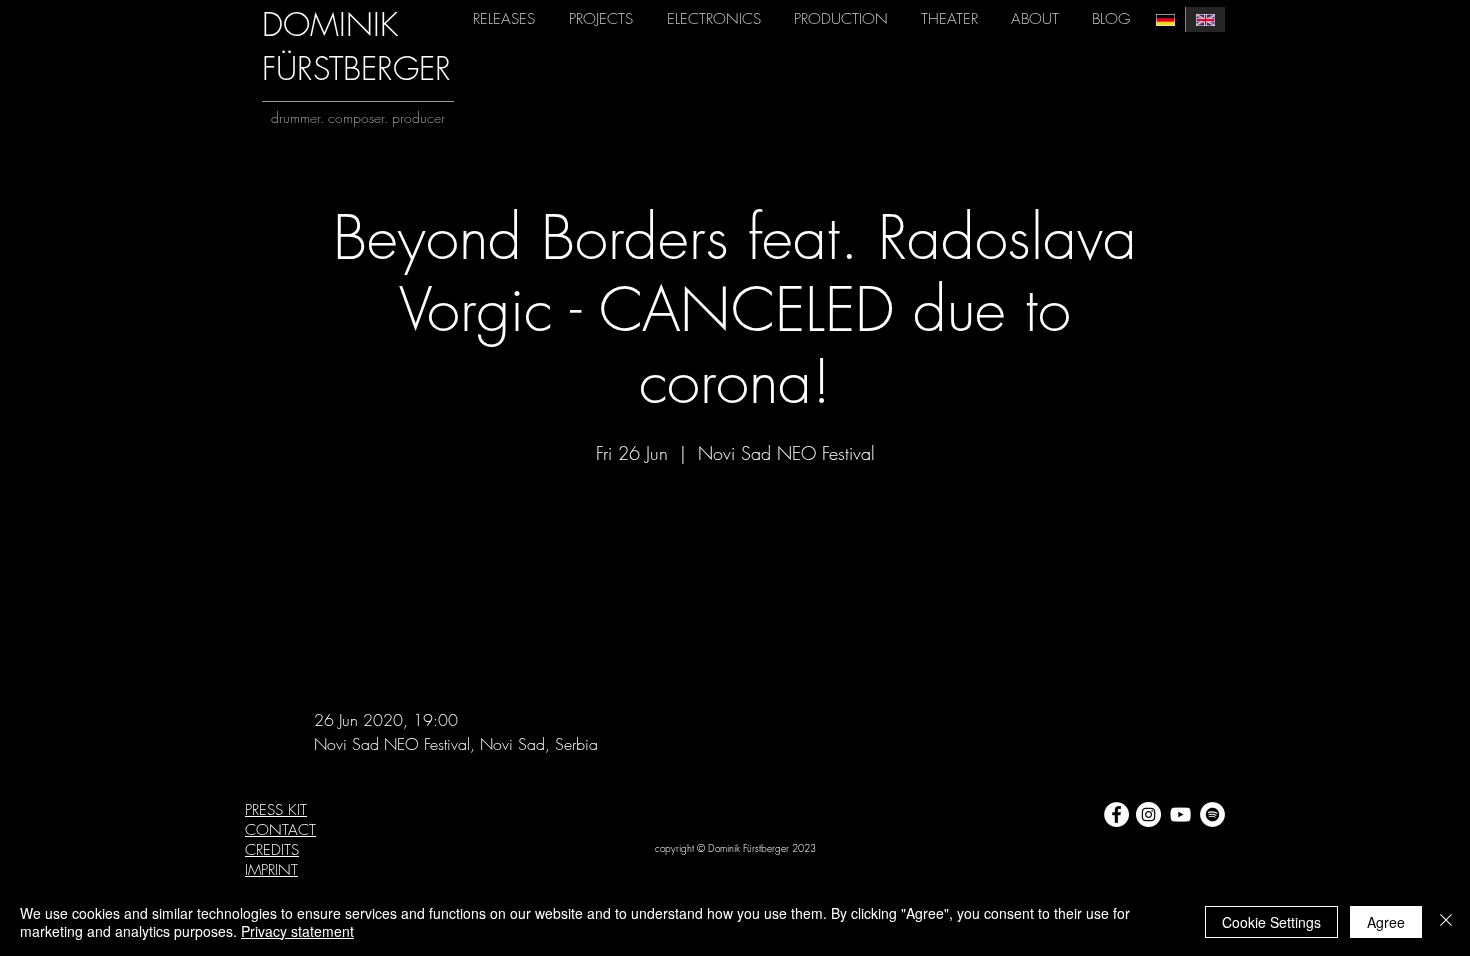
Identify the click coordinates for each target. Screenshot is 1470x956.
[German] (1165, 19)
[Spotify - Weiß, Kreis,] (1212, 814)
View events (735, 563)
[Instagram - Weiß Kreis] (1148, 814)
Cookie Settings (1271, 922)
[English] (1205, 19)
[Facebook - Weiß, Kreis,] (1116, 814)
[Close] (1446, 922)
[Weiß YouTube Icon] (1180, 814)
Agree (1386, 922)
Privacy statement (297, 931)
